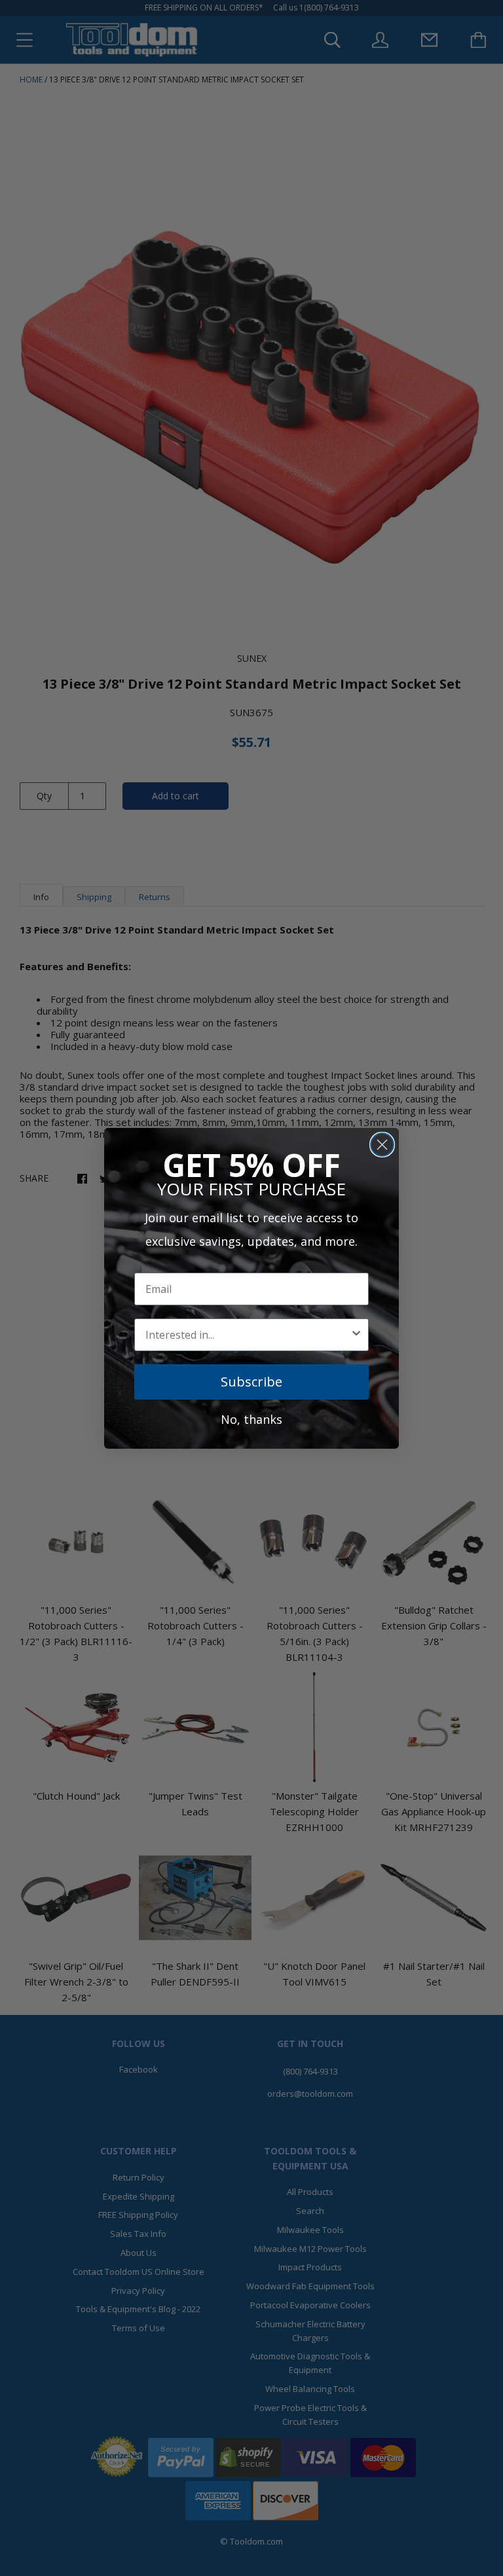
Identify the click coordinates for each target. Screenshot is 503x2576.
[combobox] (248, 1335)
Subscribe (251, 1382)
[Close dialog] (382, 1145)
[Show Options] (356, 1335)
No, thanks (251, 1419)
